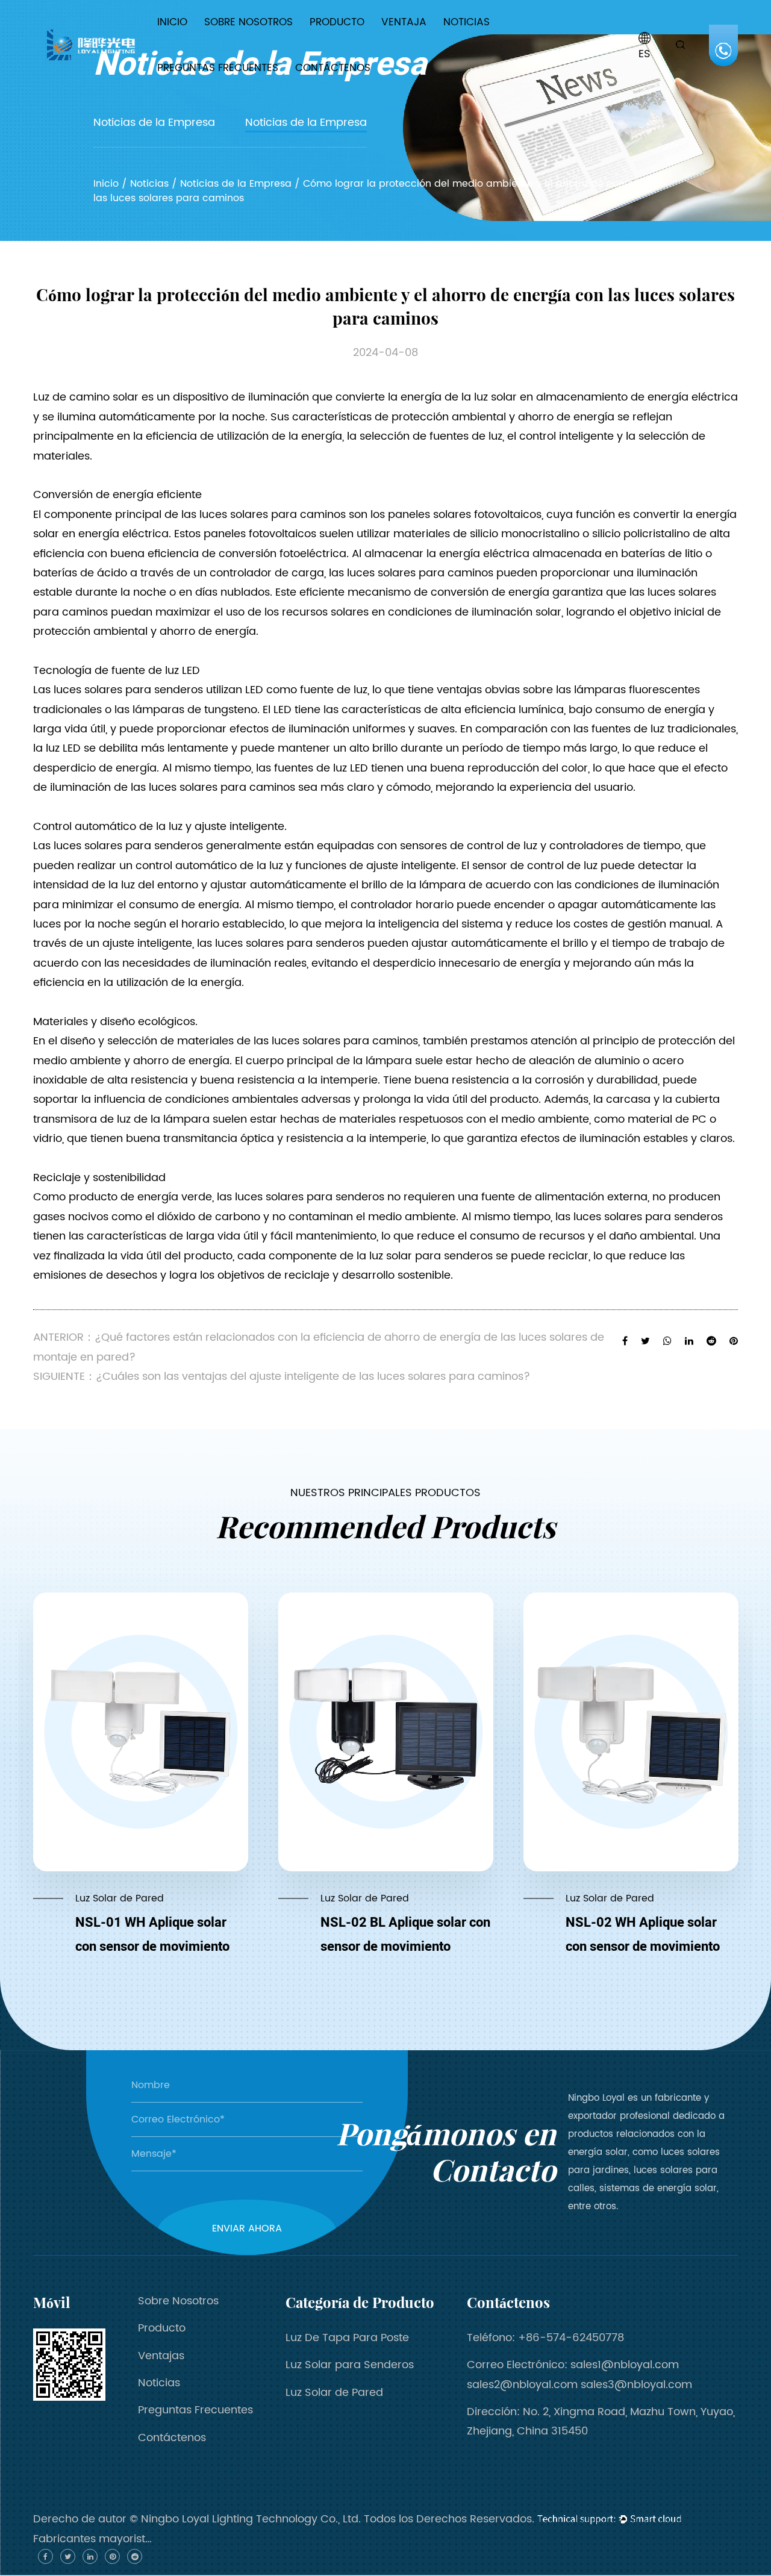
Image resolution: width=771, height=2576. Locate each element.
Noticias (467, 22)
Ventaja (404, 22)
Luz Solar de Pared (334, 2393)
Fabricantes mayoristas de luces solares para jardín (93, 2539)
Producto (337, 22)
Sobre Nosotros (248, 22)
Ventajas (161, 2356)
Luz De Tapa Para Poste (361, 44)
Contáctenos (333, 68)
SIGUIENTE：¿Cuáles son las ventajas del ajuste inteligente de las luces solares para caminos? (282, 1377)
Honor (231, 42)
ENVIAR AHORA (247, 2228)
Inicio (172, 22)
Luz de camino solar (87, 397)
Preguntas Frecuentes (218, 68)
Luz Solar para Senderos (350, 41)
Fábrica (233, 43)
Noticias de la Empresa (486, 44)
